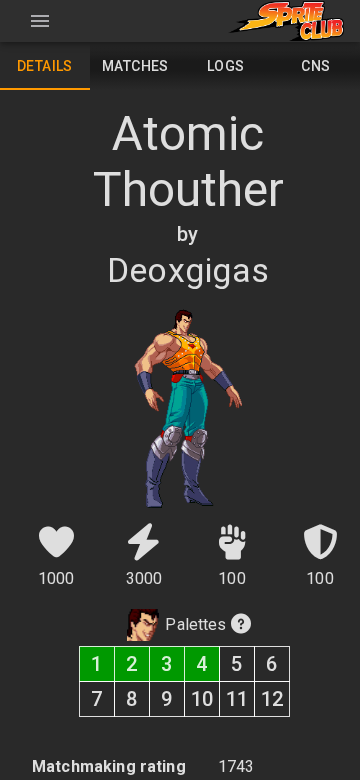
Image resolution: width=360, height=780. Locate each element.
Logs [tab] (226, 66)
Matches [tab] (135, 66)
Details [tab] (45, 66)
